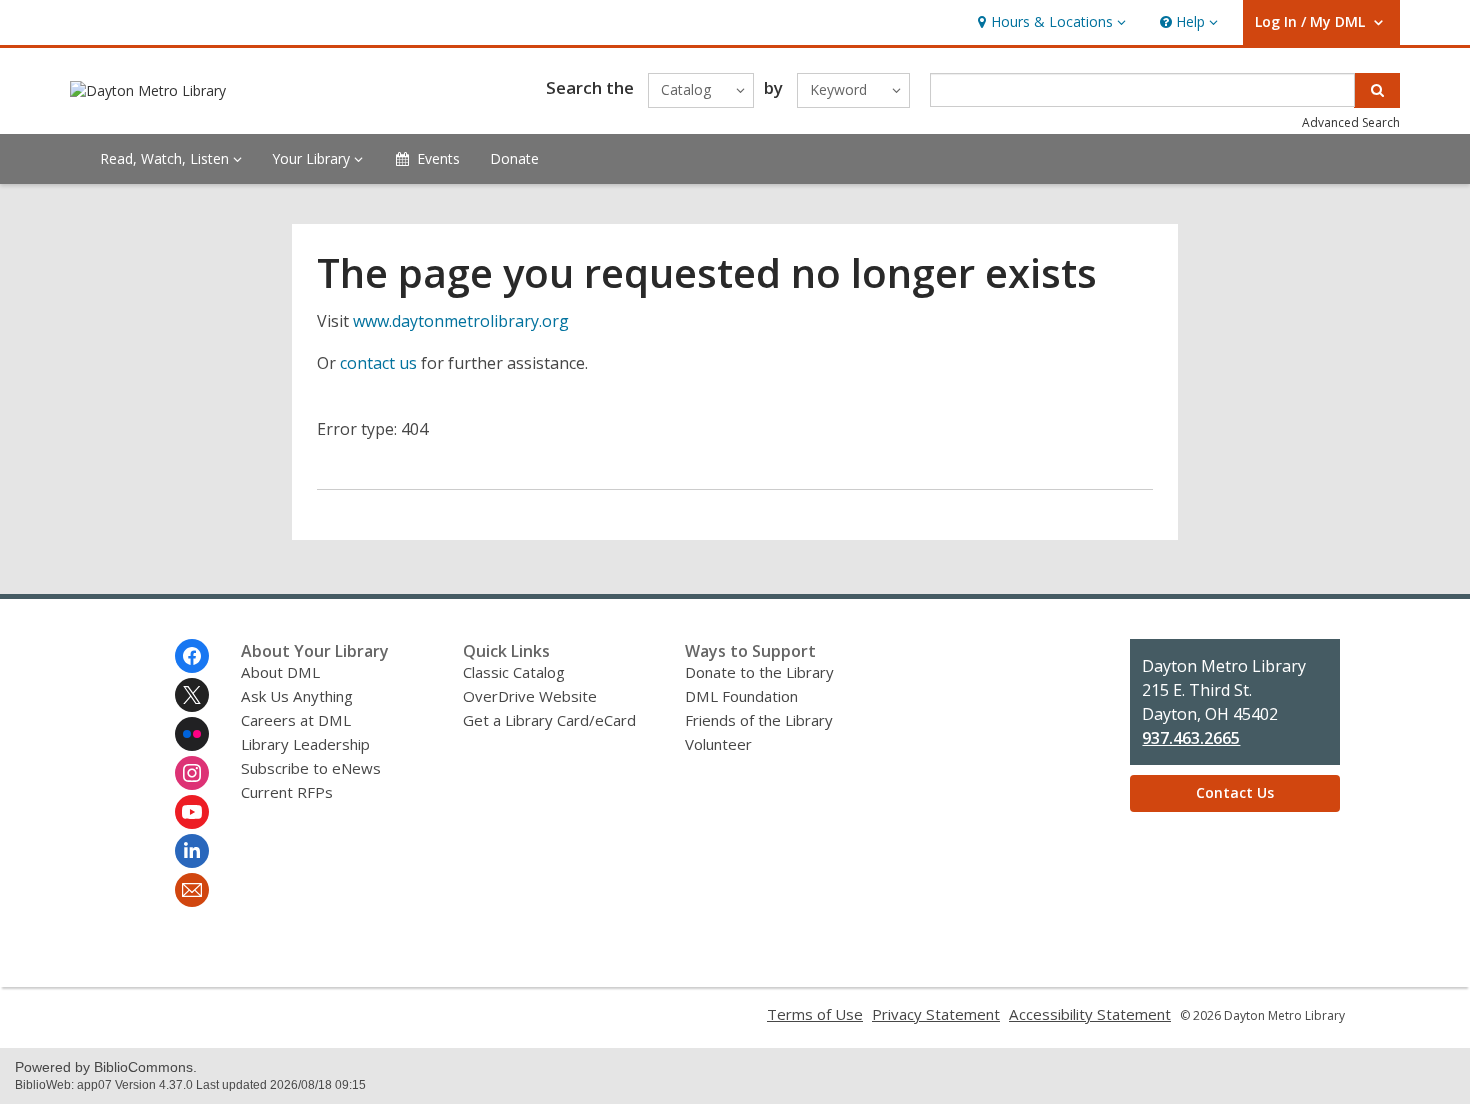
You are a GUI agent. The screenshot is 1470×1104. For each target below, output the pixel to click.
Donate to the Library (759, 672)
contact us (378, 363)
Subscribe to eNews (311, 768)
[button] (1049, 22)
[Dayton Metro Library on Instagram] (192, 773)
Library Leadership (305, 744)
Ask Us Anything (297, 696)
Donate (514, 158)
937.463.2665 (1191, 738)
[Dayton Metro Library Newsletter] (192, 890)
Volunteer (718, 744)
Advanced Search (1351, 122)
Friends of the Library (759, 720)
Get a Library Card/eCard (549, 720)
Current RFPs (287, 792)
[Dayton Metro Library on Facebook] (192, 656)
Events (438, 158)
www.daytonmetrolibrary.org (461, 321)
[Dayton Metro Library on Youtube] (192, 812)
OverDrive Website (530, 696)
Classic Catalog (514, 672)
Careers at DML (296, 720)
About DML (280, 672)
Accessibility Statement (1090, 1014)
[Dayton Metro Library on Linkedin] (192, 851)
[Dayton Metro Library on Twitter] (192, 695)
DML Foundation (741, 696)
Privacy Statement (936, 1014)
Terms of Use (815, 1014)
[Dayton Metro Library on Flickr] (192, 734)
